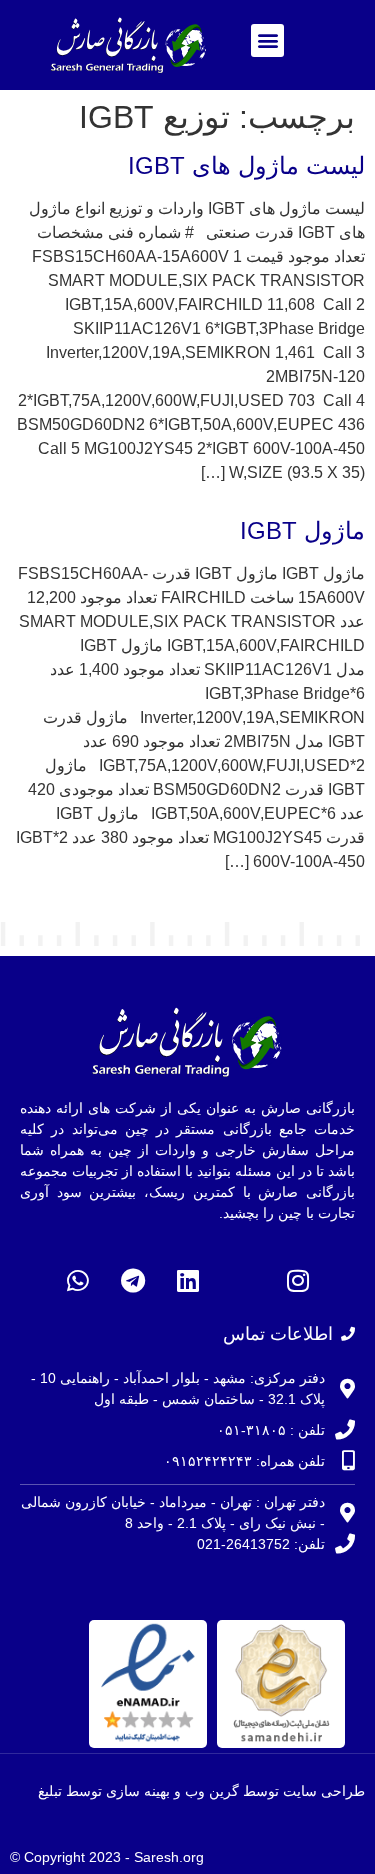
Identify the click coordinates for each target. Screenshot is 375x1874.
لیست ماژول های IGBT (246, 165)
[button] (267, 40)
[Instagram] (298, 1281)
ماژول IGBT (302, 530)
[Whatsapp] (78, 1281)
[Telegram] (133, 1281)
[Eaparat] (243, 1281)
